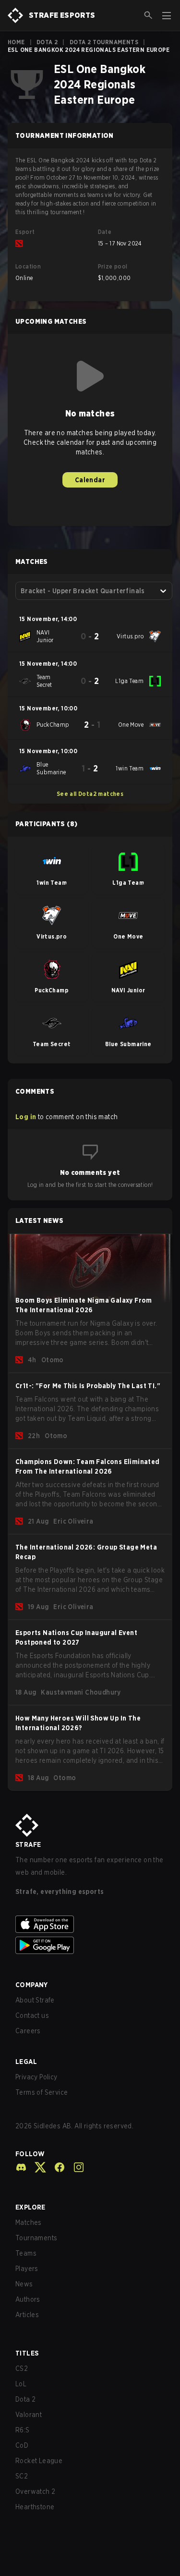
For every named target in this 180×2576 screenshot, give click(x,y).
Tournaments (36, 2238)
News (24, 2284)
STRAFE (28, 1844)
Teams (26, 2253)
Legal (26, 2062)
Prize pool (113, 266)
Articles (27, 2315)
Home (16, 42)
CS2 (22, 2368)
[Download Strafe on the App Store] (90, 1924)
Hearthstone (35, 2507)
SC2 (22, 2476)
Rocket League (39, 2461)
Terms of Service (42, 2092)
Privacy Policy (36, 2077)
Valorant (29, 2415)
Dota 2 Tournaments (104, 42)
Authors (28, 2299)
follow (30, 2154)
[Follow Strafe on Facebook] (56, 2167)
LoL (21, 2384)
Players (27, 2269)
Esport (25, 232)
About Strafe (35, 2000)
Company (32, 1985)
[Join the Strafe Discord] (21, 2167)
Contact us (32, 2015)
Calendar (90, 480)
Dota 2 (47, 42)
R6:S (23, 2430)
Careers (28, 2031)
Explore (30, 2207)
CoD (22, 2445)
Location (28, 266)
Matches (29, 2222)
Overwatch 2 (35, 2491)
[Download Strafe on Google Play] (90, 1945)
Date (105, 232)
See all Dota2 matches (90, 794)
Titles (27, 2353)
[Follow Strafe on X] (36, 2167)
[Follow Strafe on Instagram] (75, 2167)
